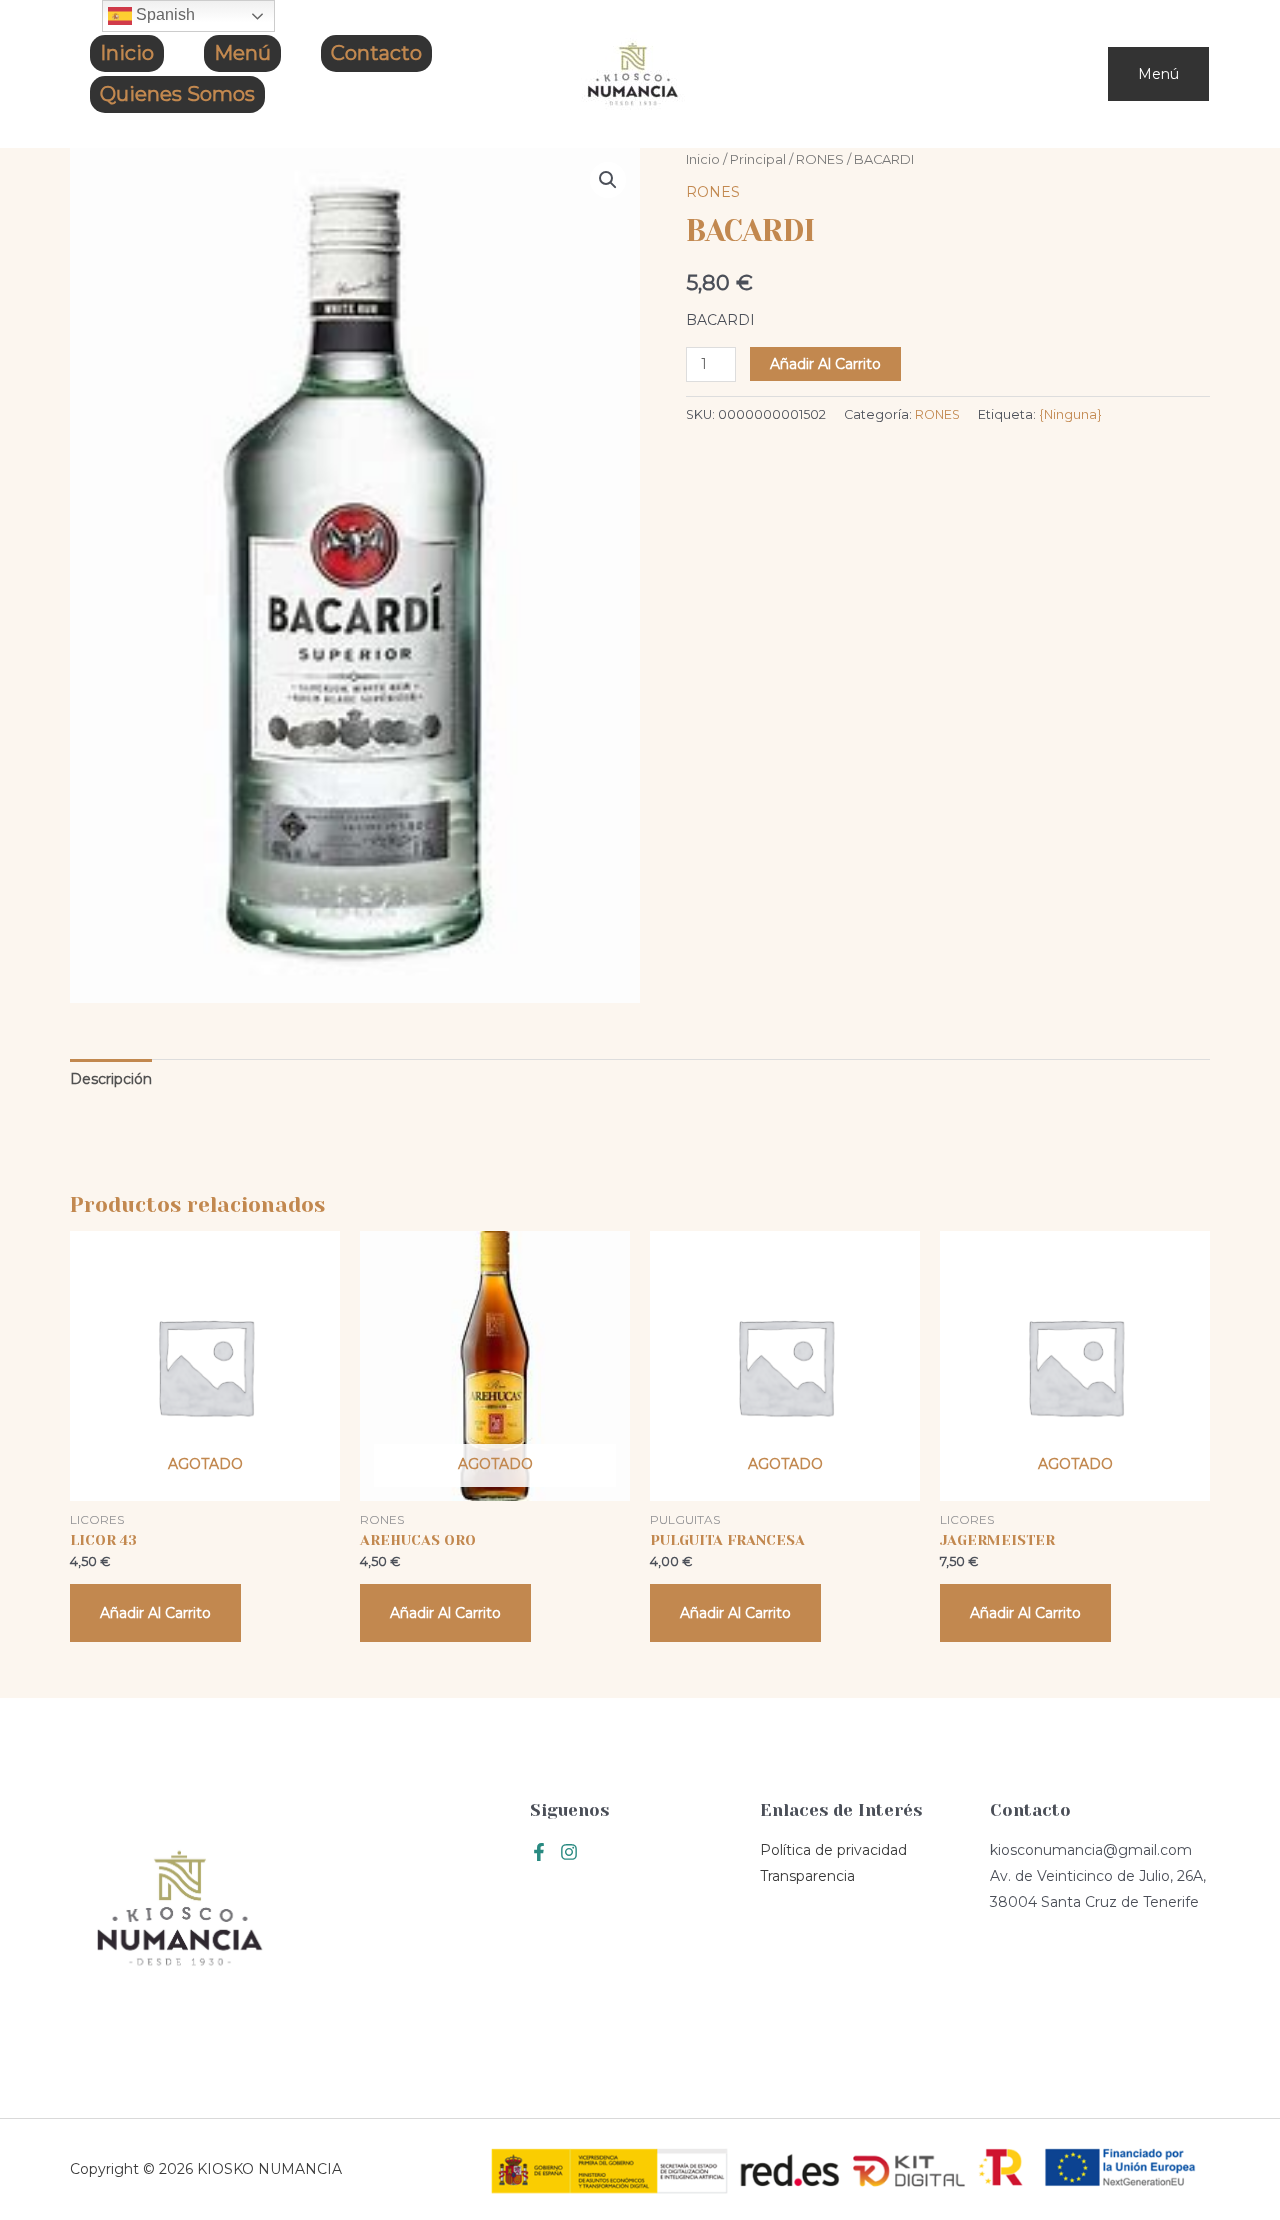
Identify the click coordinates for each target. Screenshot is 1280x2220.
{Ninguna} (1070, 414)
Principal (758, 159)
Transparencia (807, 1876)
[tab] (111, 1079)
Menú (242, 53)
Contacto (376, 53)
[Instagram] (569, 1852)
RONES (820, 159)
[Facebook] (539, 1852)
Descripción (111, 1079)
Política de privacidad (833, 1850)
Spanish (163, 14)
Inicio (127, 53)
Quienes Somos (177, 94)
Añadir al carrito (825, 364)
